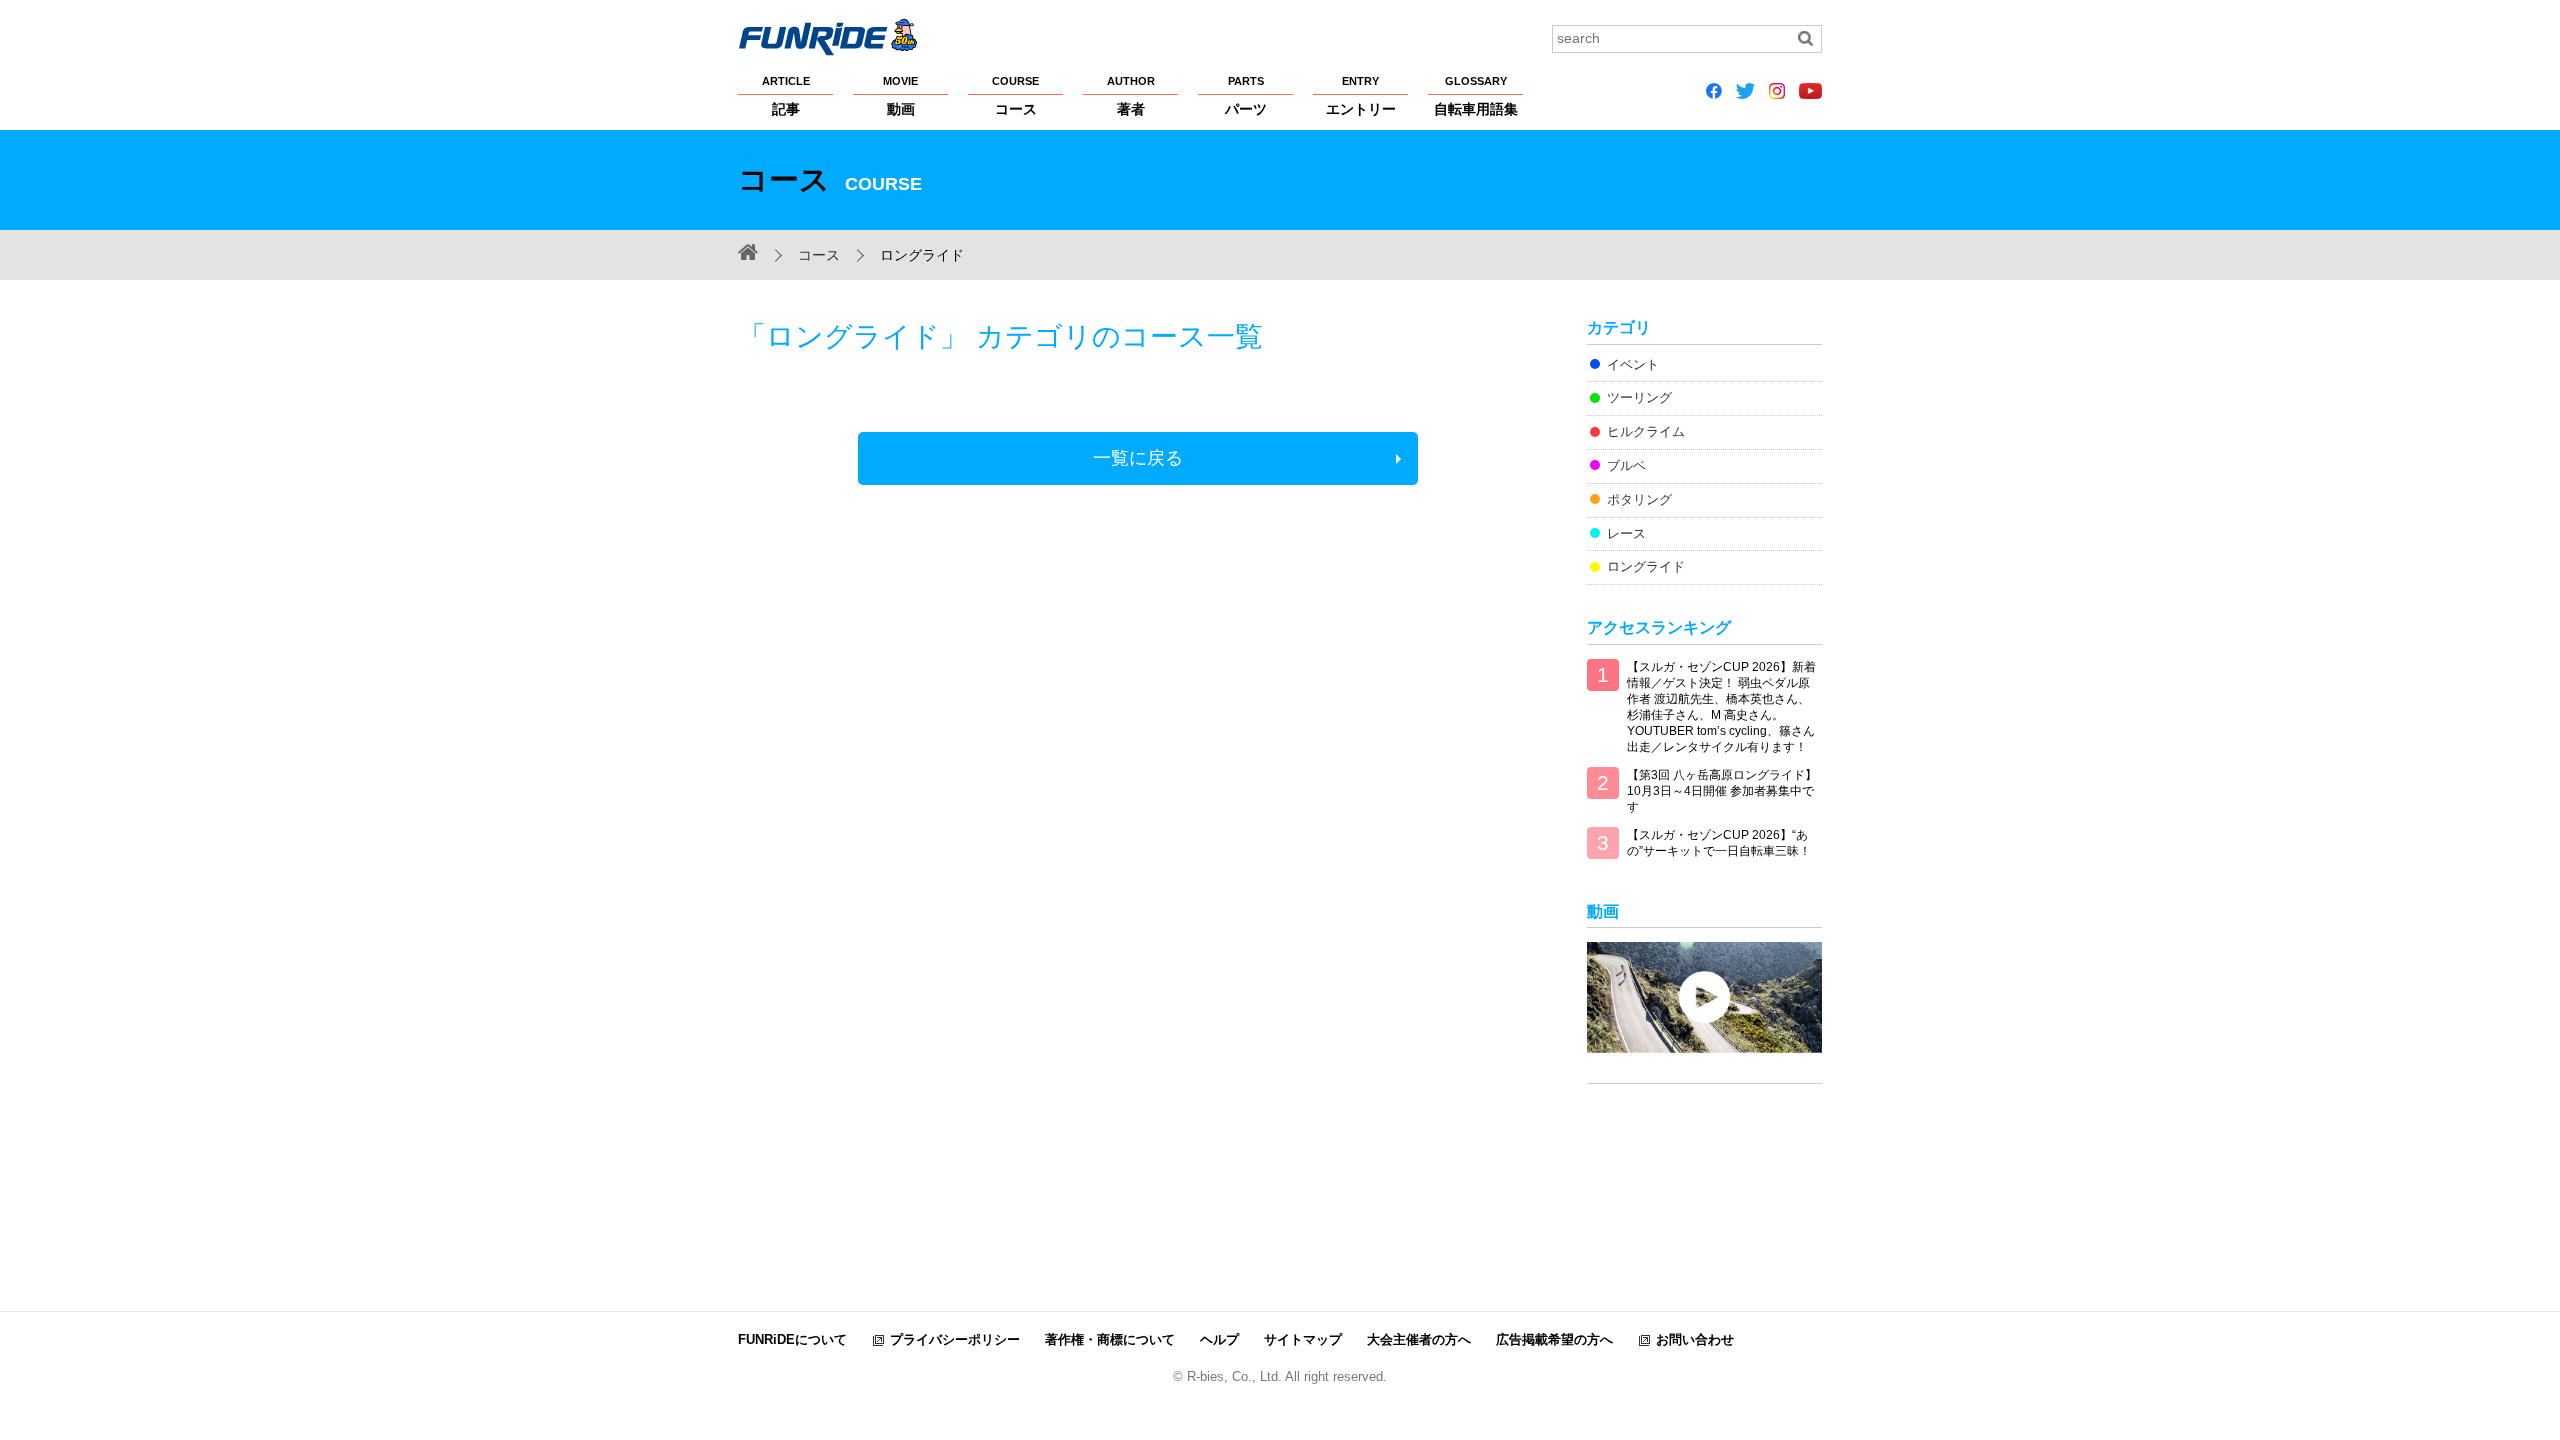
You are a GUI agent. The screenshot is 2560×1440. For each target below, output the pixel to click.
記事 (786, 96)
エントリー (1361, 96)
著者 (1131, 96)
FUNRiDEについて (792, 1339)
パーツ (1246, 96)
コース (1015, 96)
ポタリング (1639, 499)
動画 (900, 96)
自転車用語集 (1476, 96)
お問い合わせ (1695, 1339)
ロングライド (1646, 566)
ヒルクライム (1646, 431)
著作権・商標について (1110, 1339)
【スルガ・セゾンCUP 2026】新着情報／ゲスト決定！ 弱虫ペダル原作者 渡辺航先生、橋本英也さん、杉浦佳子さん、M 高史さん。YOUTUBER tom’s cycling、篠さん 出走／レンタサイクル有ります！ (1721, 707)
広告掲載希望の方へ (1554, 1339)
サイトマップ (1303, 1339)
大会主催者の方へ (1419, 1339)
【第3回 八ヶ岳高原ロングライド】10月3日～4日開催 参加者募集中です (1722, 791)
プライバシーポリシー (955, 1339)
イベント (1633, 364)
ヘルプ (1219, 1339)
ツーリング (1639, 397)
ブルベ (1626, 465)
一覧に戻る (1138, 458)
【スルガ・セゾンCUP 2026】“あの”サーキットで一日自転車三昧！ (1719, 843)
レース (1626, 533)
